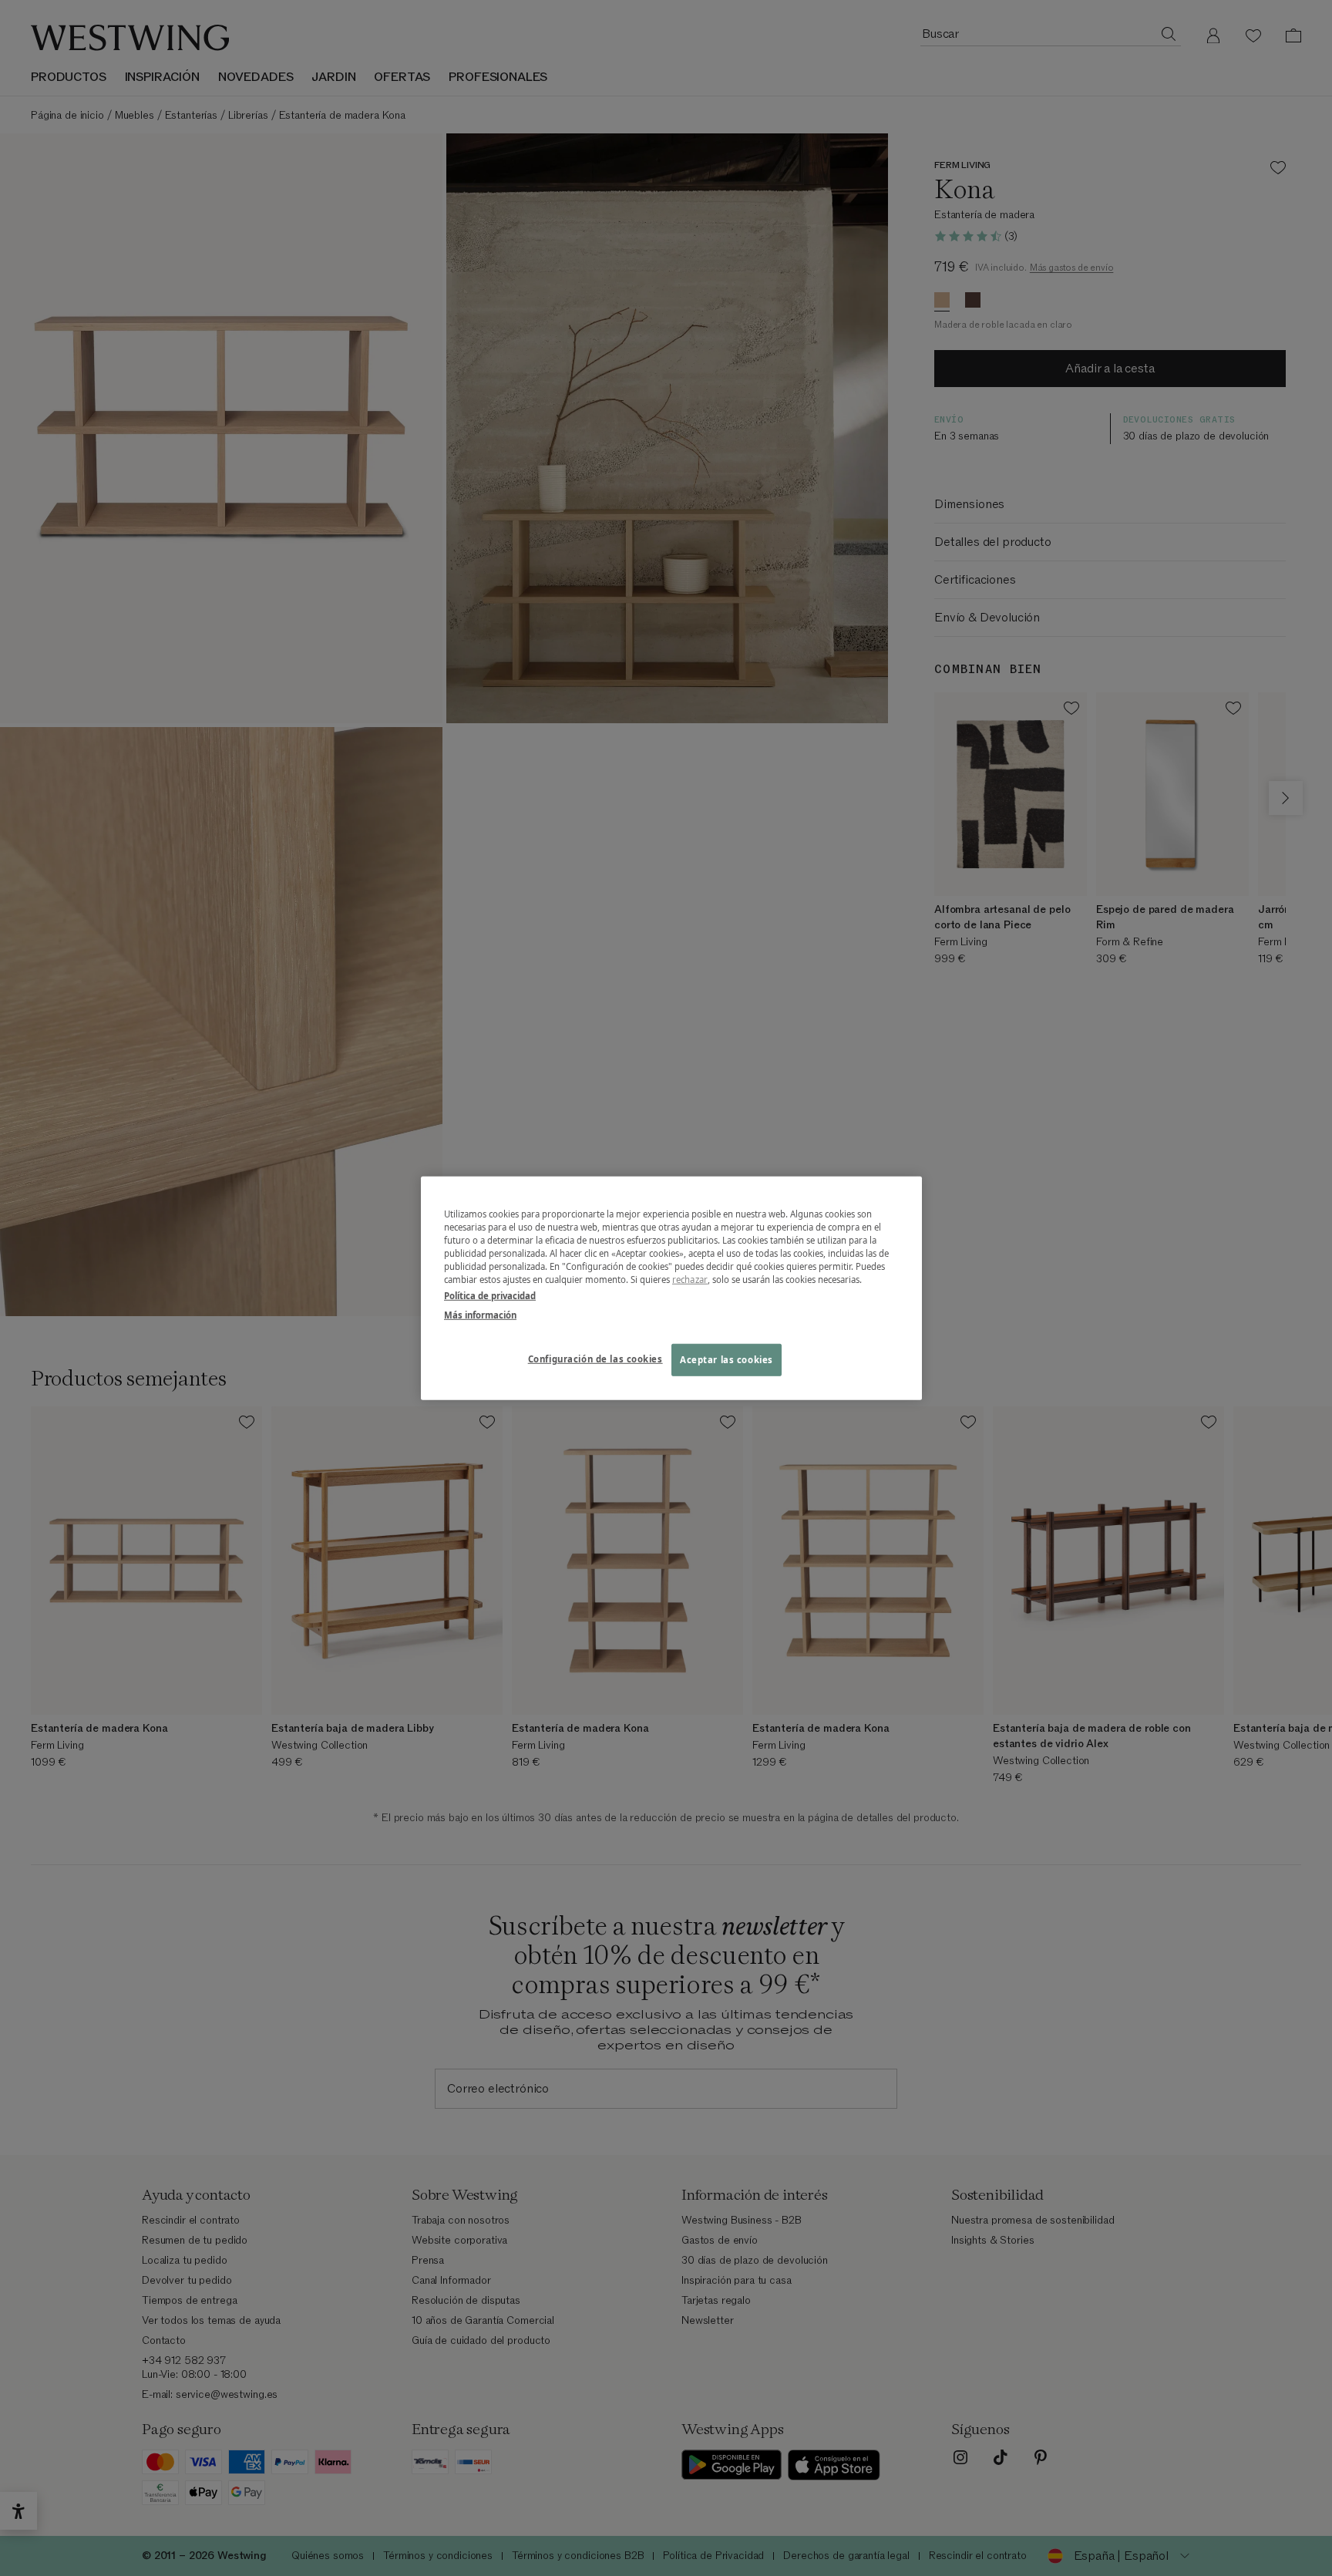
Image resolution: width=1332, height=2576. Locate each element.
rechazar (690, 1280)
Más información (480, 1315)
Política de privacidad (490, 1296)
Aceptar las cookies (727, 1360)
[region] (671, 1288)
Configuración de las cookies (595, 1359)
